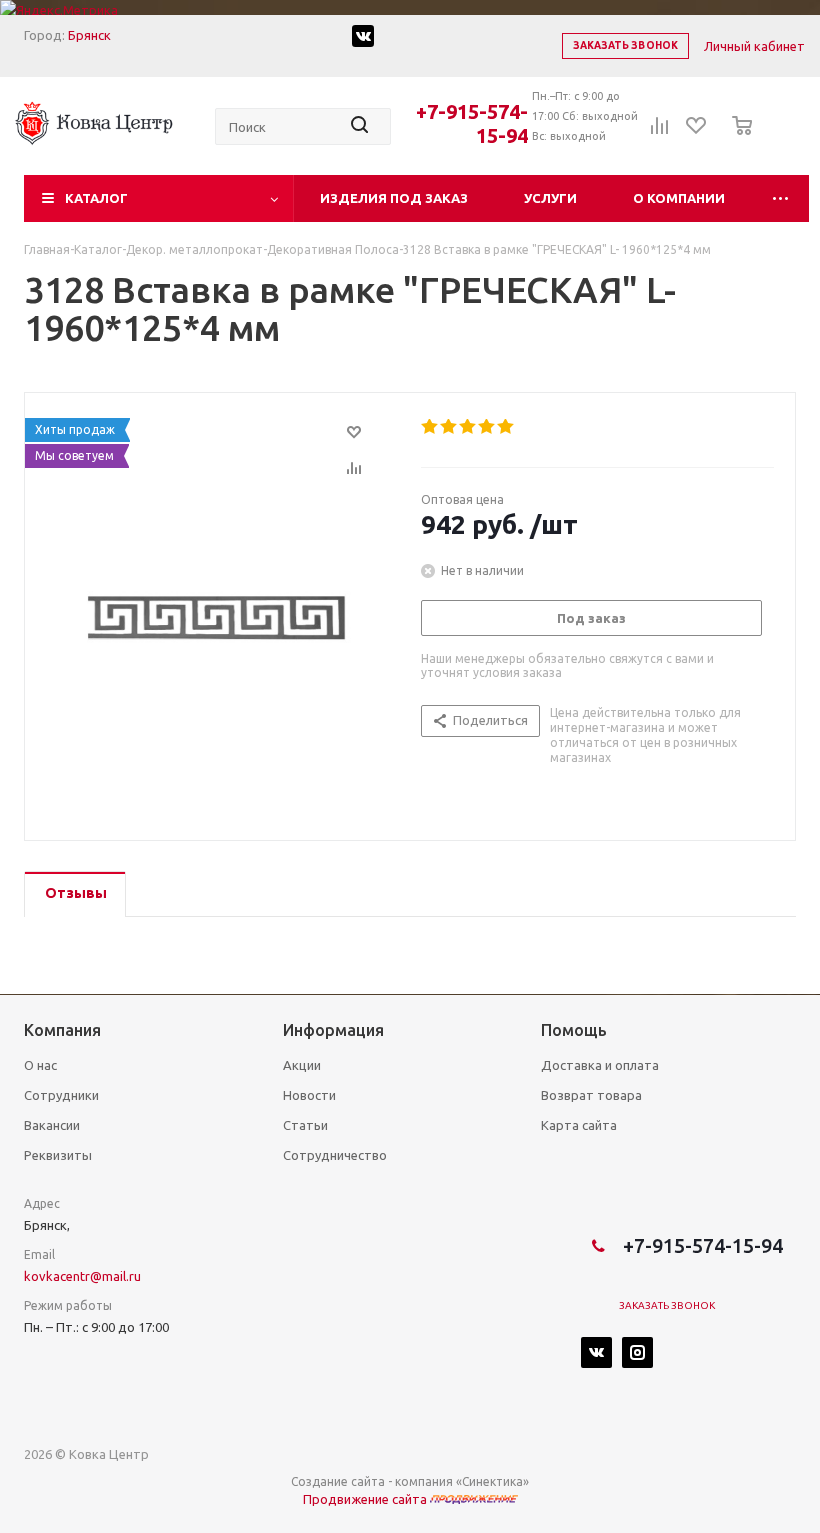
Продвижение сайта (366, 1499)
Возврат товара (591, 1095)
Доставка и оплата (600, 1065)
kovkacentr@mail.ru (82, 1276)
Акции (302, 1065)
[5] (506, 427)
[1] (430, 427)
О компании (679, 198)
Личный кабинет (754, 46)
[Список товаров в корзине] (736, 139)
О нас (40, 1065)
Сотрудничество (335, 1155)
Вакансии (52, 1125)
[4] (487, 427)
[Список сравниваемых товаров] (660, 132)
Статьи (305, 1125)
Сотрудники (61, 1095)
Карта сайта (579, 1125)
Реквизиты (58, 1155)
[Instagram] (637, 1352)
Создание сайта (338, 1481)
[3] (468, 427)
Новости (309, 1095)
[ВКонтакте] (596, 1352)
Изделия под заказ (394, 198)
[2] (449, 427)
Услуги (550, 198)
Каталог (96, 198)
